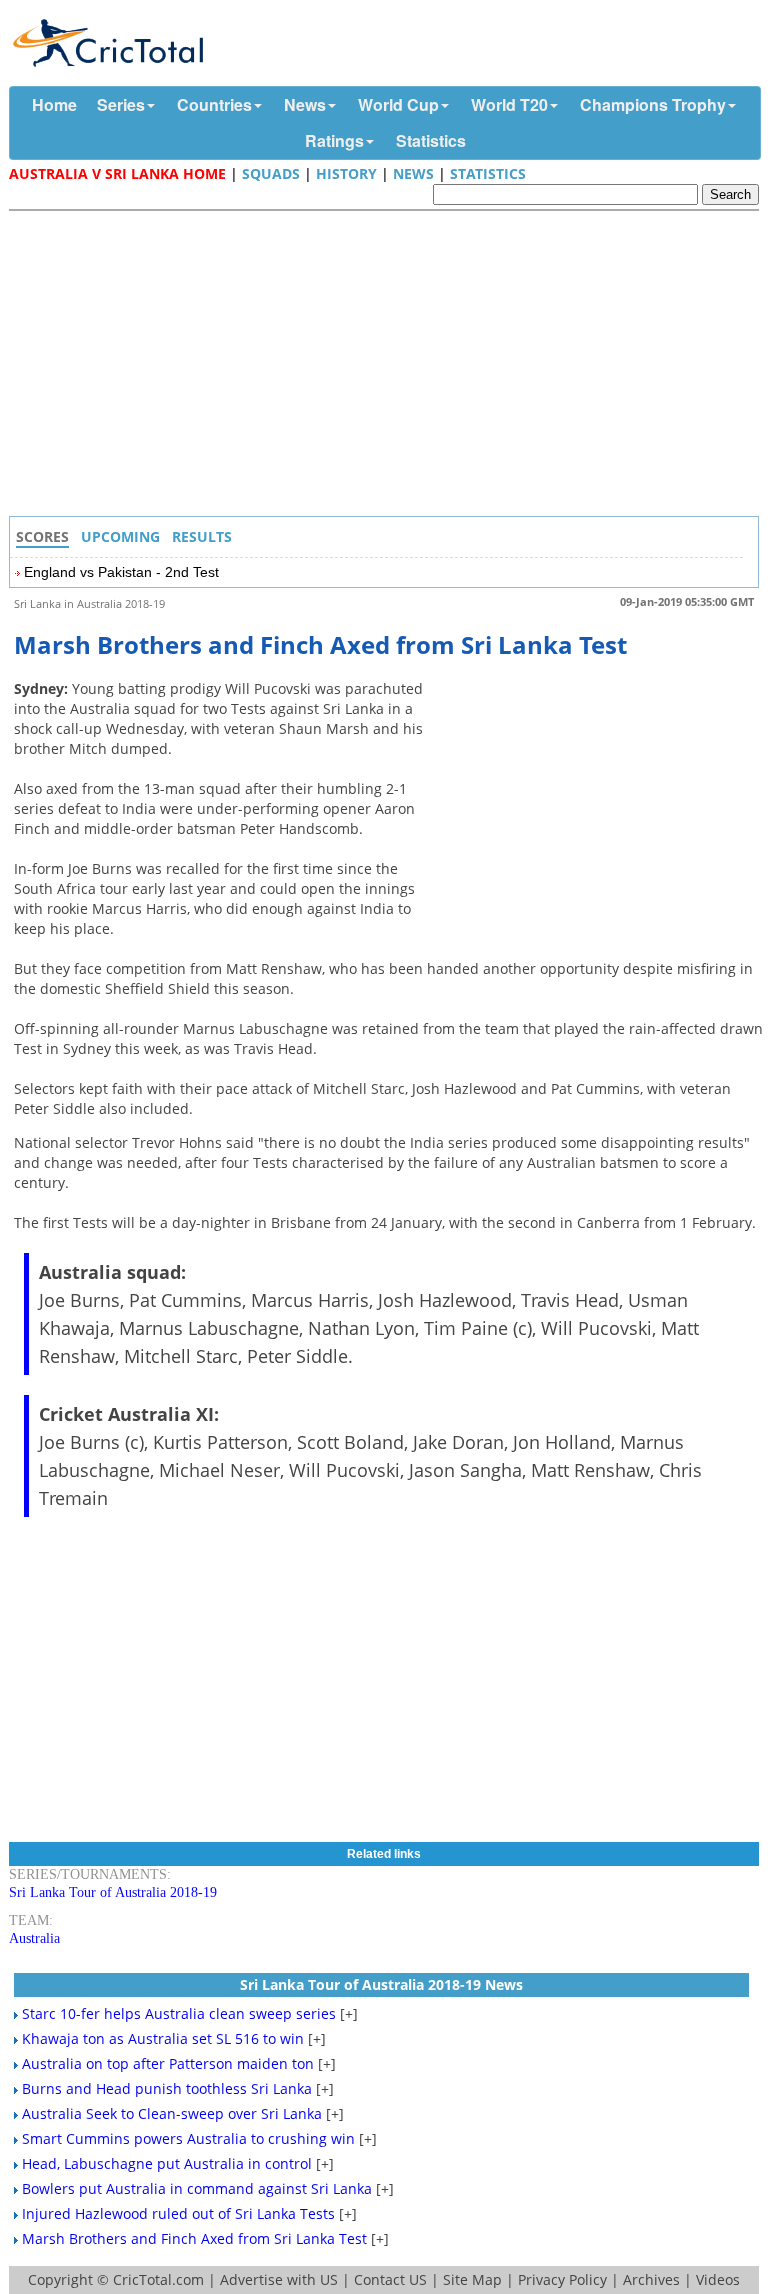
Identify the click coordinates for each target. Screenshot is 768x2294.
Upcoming (120, 536)
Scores (42, 536)
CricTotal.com (158, 2279)
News (305, 104)
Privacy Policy (562, 2279)
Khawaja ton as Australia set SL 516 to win (163, 2038)
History (346, 173)
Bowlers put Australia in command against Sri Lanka (197, 2188)
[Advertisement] (389, 366)
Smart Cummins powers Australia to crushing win (188, 2138)
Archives (651, 2279)
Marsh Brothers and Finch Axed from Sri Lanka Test (194, 2238)
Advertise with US (279, 2279)
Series (121, 104)
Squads (271, 173)
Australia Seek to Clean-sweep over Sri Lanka (172, 2113)
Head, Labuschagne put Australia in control (167, 2163)
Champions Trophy (653, 104)
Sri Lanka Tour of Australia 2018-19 (113, 1892)
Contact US (390, 2279)
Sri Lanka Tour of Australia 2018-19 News (381, 1984)
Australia (34, 1938)
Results (202, 536)
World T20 (509, 104)
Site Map (472, 2279)
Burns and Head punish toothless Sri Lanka (167, 2088)
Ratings (334, 140)
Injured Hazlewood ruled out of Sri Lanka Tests (178, 2213)
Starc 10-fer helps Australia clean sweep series (179, 2013)
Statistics (431, 140)
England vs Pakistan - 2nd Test (121, 572)
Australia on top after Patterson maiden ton (168, 2063)
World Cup (398, 104)
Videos (718, 2279)
